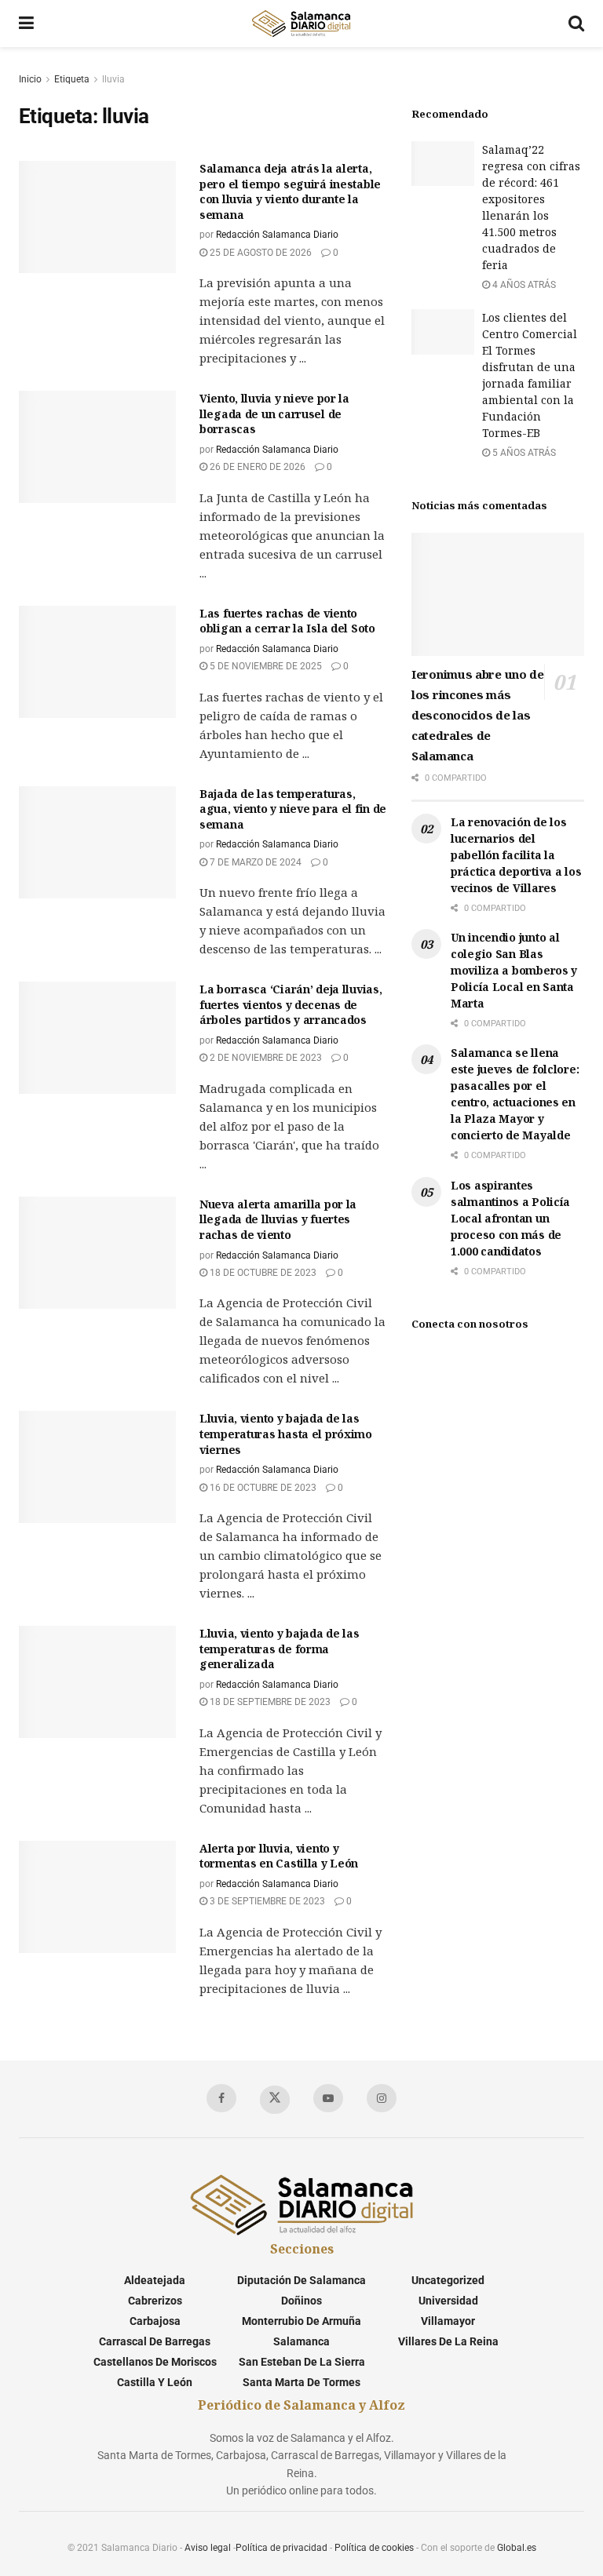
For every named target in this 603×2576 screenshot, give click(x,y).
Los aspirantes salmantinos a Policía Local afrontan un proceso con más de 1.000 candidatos (510, 1218)
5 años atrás (523, 453)
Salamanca (301, 2341)
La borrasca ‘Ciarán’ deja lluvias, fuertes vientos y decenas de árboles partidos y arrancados (291, 1004)
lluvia (113, 79)
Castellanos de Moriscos (155, 2362)
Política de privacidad (281, 2548)
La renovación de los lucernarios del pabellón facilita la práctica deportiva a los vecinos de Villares (516, 855)
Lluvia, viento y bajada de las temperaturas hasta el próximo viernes (286, 1434)
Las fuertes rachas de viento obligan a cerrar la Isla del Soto (287, 621)
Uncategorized (448, 2280)
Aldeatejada (155, 2280)
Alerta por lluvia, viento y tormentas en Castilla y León (279, 1856)
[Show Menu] (26, 24)
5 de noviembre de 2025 (265, 666)
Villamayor (448, 2321)
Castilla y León (155, 2382)
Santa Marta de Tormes (301, 2382)
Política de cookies (374, 2548)
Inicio (30, 79)
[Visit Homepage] (301, 24)
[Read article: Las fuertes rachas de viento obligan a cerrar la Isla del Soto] (97, 662)
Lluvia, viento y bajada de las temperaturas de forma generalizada (280, 1649)
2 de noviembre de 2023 (265, 1058)
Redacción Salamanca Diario (277, 235)
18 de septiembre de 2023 (269, 1702)
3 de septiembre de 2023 (266, 1901)
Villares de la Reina (448, 2341)
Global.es (517, 2548)
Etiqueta (72, 79)
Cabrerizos (155, 2301)
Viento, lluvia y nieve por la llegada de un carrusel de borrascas (274, 414)
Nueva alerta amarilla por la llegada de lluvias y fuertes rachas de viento (278, 1219)
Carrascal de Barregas (155, 2341)
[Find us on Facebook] (221, 2098)
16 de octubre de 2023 (262, 1488)
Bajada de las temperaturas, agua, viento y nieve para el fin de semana (293, 809)
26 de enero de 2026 (256, 467)
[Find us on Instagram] (382, 2098)
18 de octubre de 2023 (262, 1273)
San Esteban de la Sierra (302, 2362)
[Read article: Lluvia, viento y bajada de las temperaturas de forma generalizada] (97, 1682)
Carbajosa (155, 2321)
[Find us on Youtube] (328, 2098)
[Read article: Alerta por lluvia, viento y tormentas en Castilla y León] (97, 1897)
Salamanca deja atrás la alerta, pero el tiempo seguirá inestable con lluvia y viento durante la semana (290, 191)
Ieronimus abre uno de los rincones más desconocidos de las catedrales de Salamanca (478, 715)
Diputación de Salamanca (301, 2280)
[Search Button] (576, 24)
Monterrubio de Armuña (301, 2321)
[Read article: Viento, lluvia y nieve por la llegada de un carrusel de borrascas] (97, 447)
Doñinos (301, 2301)
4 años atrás (523, 285)
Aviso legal (208, 2548)
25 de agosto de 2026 (259, 253)
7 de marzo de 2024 (254, 862)
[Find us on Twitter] (275, 2100)
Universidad (448, 2301)
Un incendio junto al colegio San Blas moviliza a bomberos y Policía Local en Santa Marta (514, 970)
